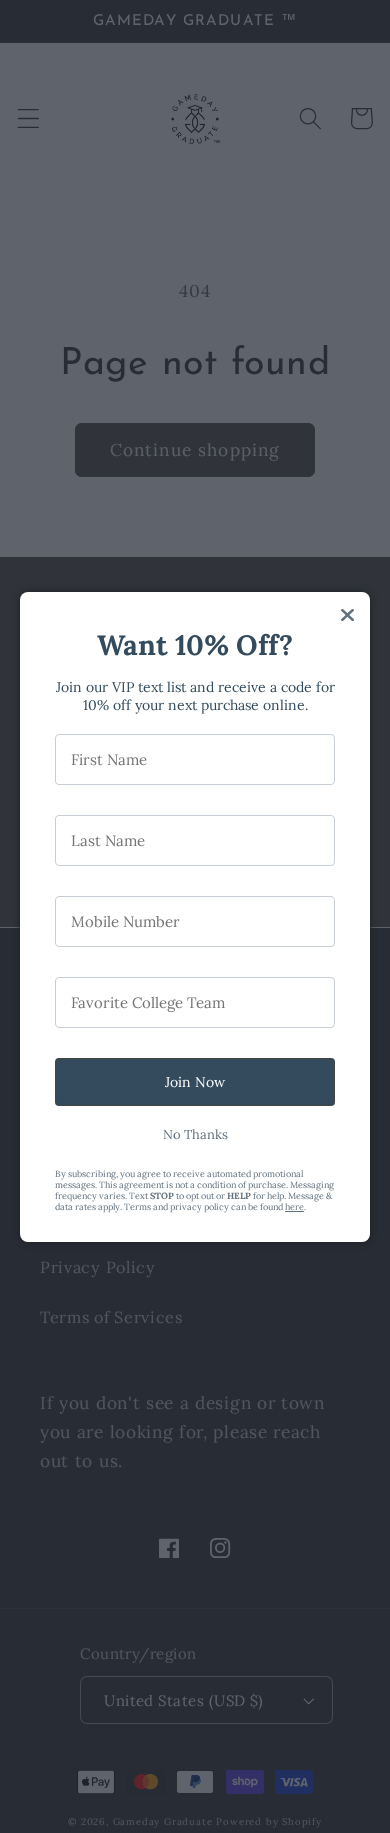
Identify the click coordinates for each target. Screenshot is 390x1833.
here (294, 1206)
